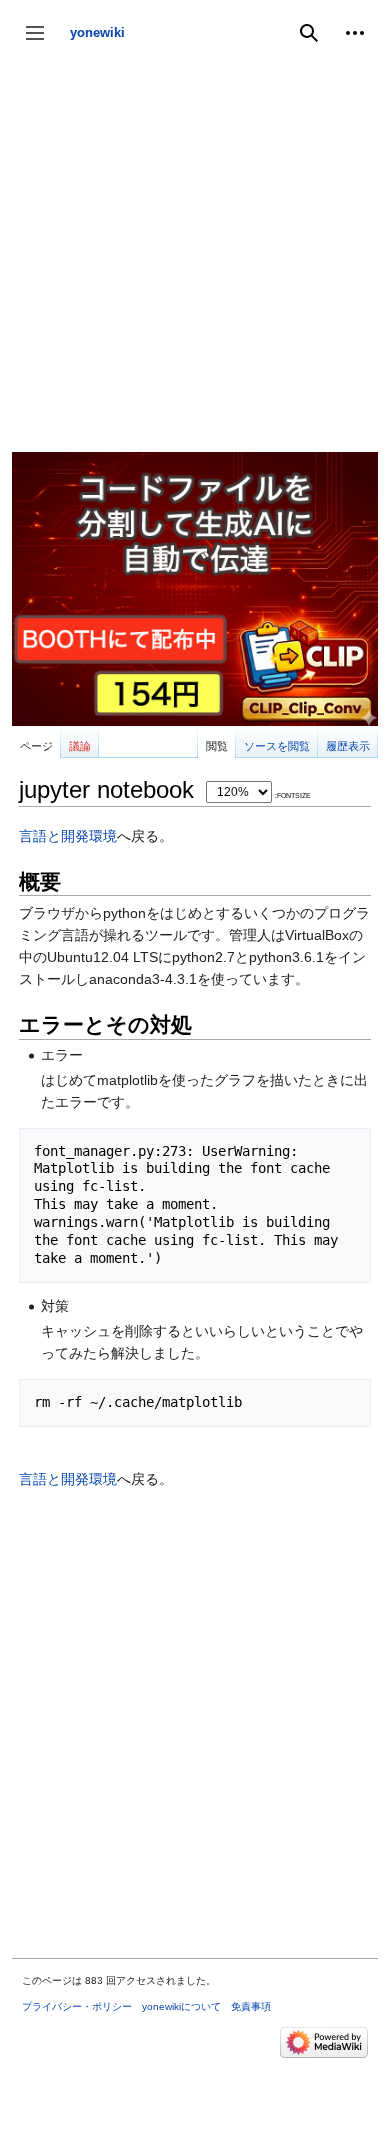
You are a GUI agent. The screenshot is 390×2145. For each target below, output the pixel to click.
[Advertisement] (195, 257)
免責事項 (251, 2006)
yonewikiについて (181, 2006)
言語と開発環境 (68, 836)
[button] (355, 33)
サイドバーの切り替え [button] (41, 42)
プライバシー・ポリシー (77, 2006)
